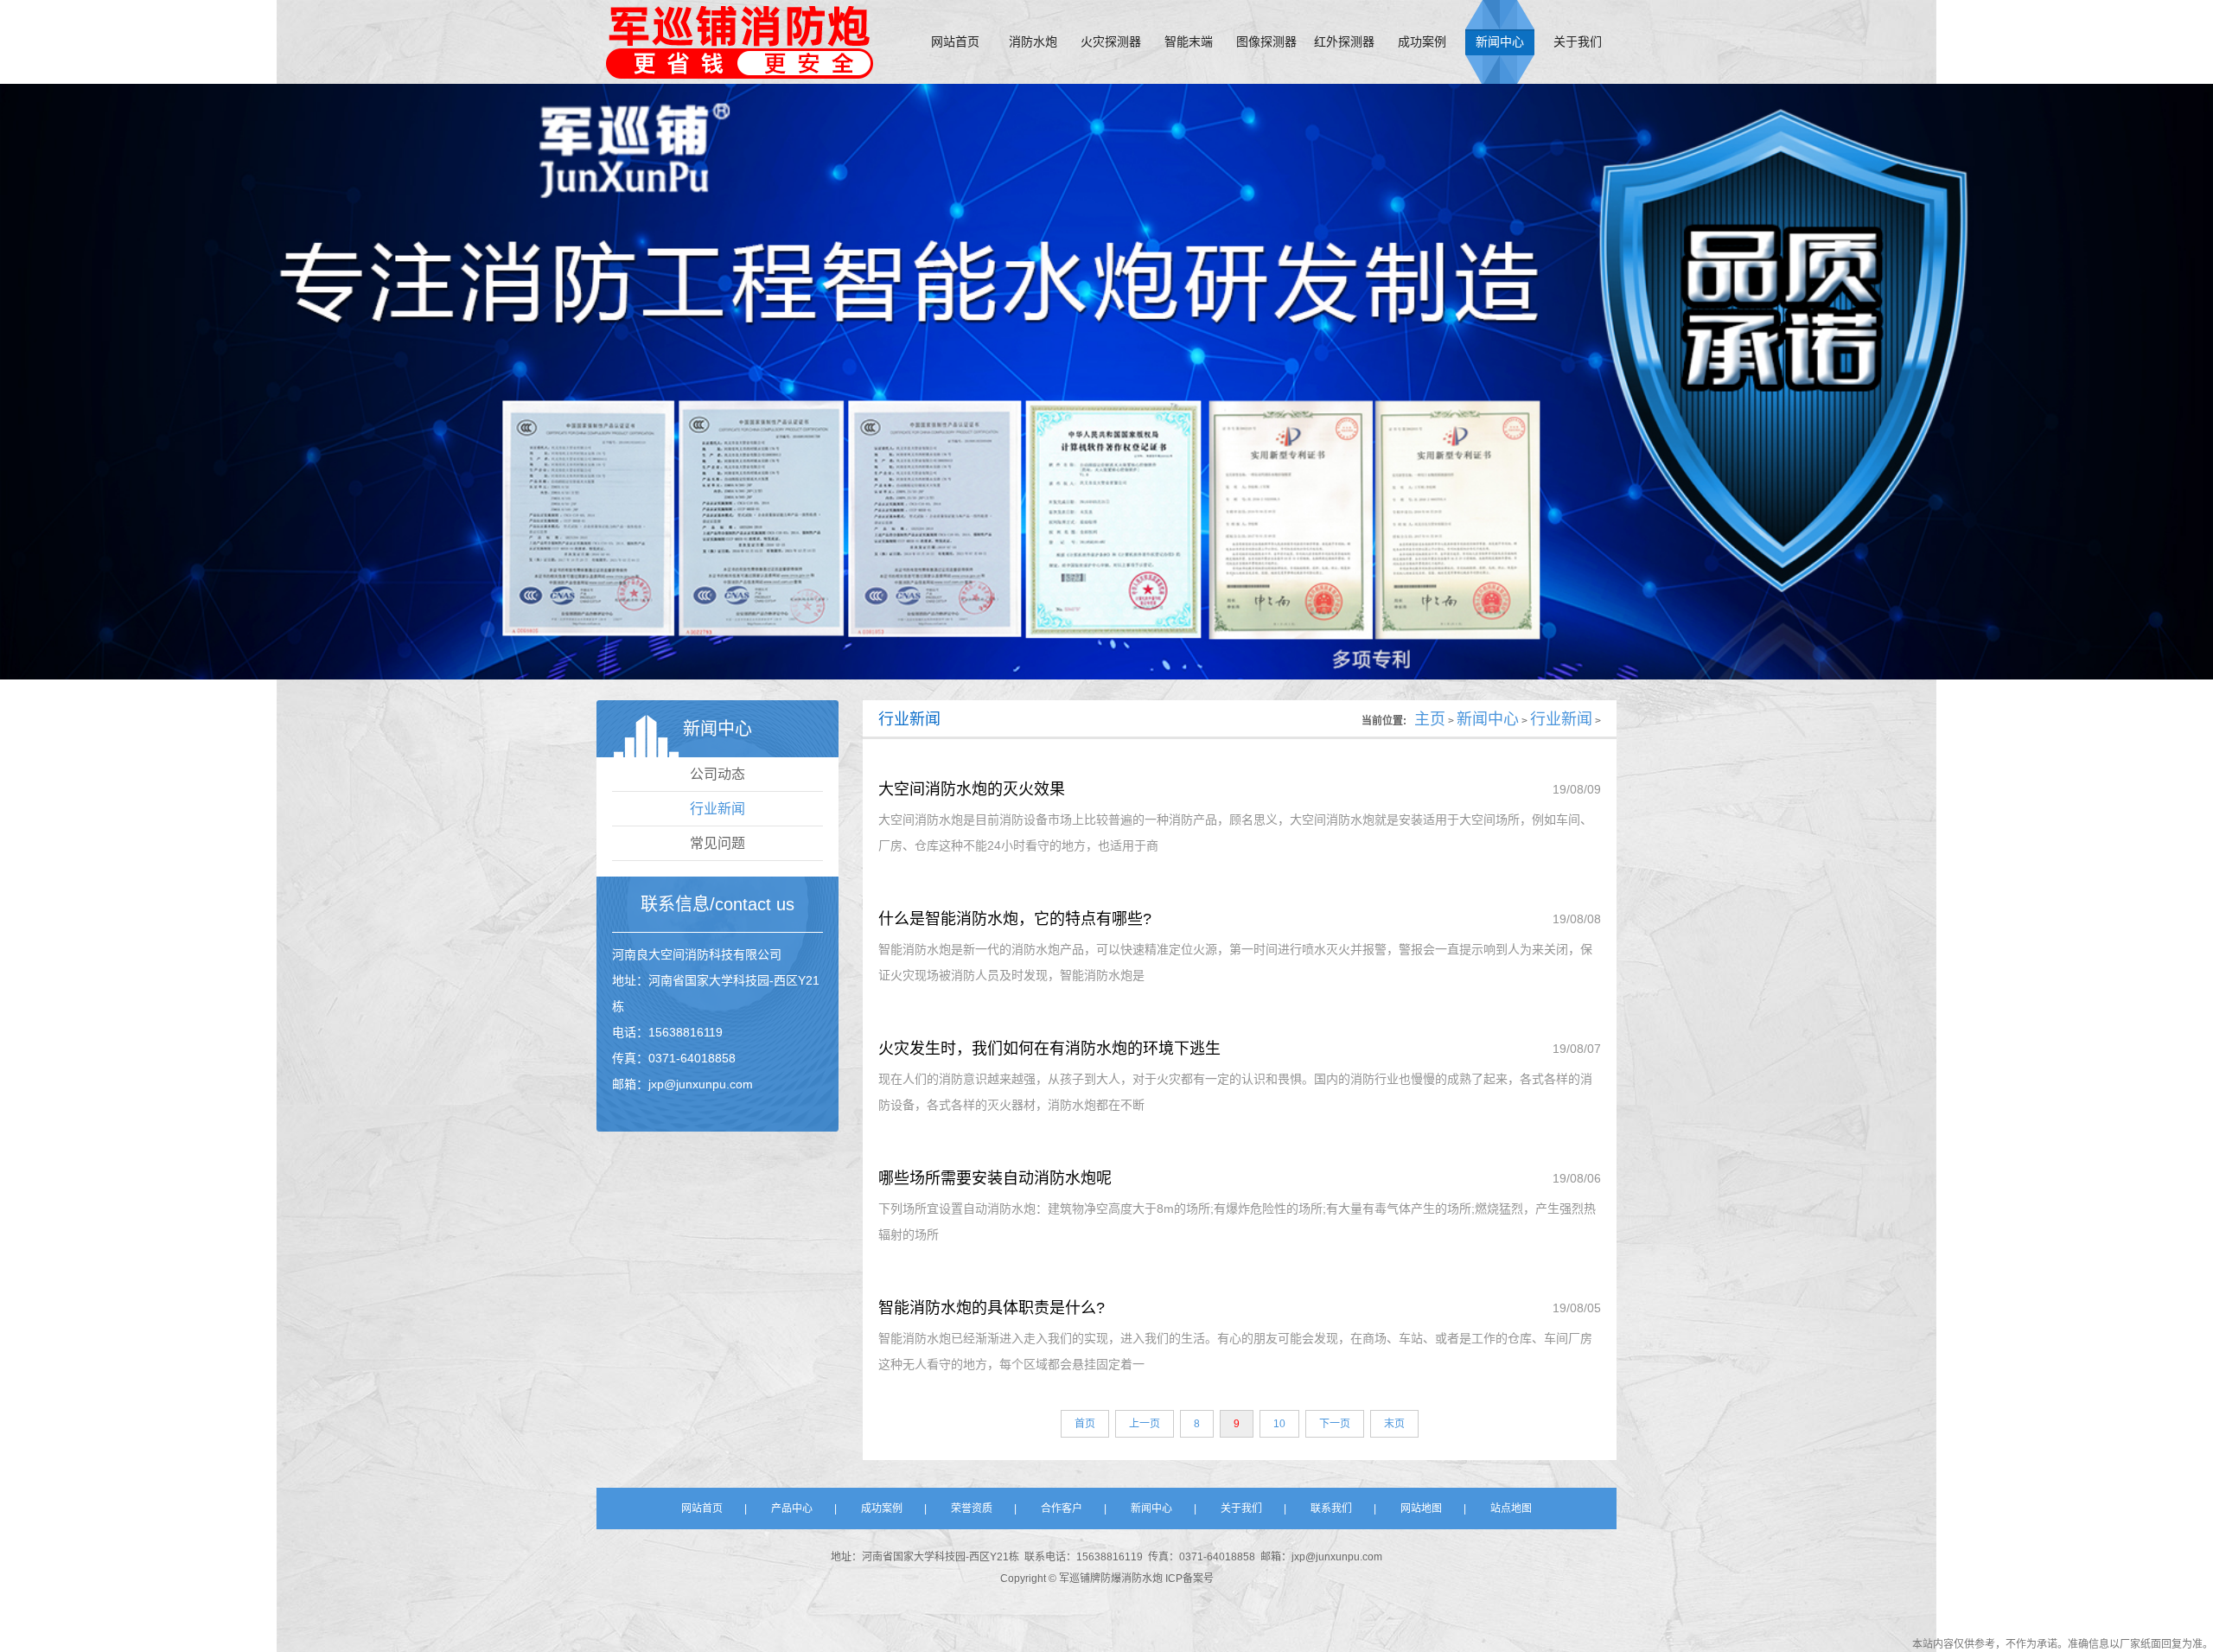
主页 (1430, 719)
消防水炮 (1033, 42)
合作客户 (1062, 1508)
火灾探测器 (1111, 42)
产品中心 (792, 1508)
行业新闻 (717, 809)
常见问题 (717, 843)
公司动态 (717, 774)
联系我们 (1331, 1508)
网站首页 (955, 42)
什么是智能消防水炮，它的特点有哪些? (1015, 919)
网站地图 (1421, 1508)
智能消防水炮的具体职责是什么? (992, 1308)
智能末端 (1189, 42)
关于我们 (1578, 42)
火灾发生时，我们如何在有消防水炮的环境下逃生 (1049, 1049)
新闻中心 (1500, 42)
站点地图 (1511, 1508)
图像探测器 (1266, 42)
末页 (1394, 1424)
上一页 (1145, 1424)
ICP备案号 (1189, 1579)
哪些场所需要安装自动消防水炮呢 (995, 1178)
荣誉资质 (972, 1508)
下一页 (1335, 1424)
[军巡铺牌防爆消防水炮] (739, 41)
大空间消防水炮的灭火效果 (972, 789)
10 (1279, 1424)
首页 (1085, 1424)
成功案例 (1422, 42)
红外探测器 (1344, 42)
